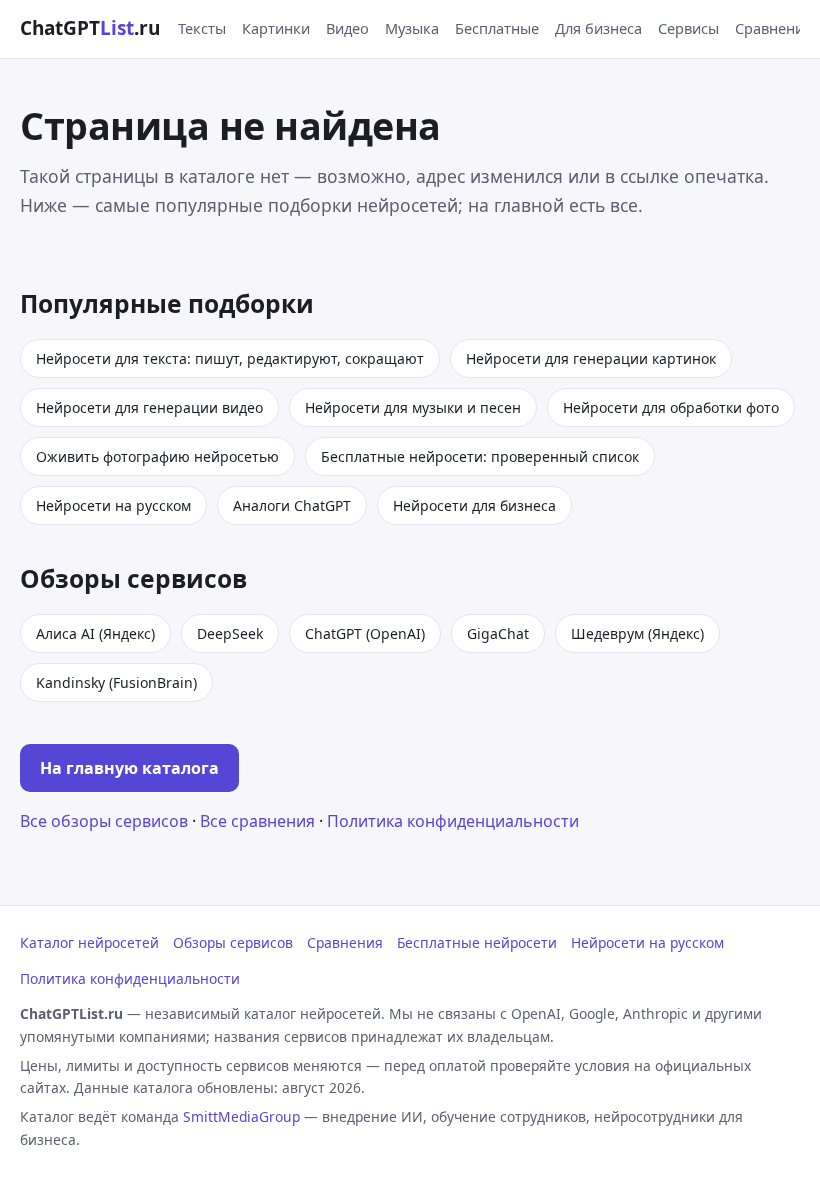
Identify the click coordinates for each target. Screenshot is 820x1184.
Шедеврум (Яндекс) (637, 633)
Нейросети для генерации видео (149, 407)
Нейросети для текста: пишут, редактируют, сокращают (230, 358)
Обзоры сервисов (233, 942)
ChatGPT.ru (90, 28)
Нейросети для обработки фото (671, 407)
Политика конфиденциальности (453, 821)
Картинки (276, 28)
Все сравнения (257, 821)
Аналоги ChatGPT (292, 505)
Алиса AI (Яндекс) (95, 633)
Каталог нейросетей (89, 942)
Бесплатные (497, 28)
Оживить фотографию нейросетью (157, 456)
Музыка (412, 28)
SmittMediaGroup (241, 1116)
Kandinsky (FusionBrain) (116, 682)
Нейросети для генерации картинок (591, 358)
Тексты (202, 28)
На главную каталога (129, 768)
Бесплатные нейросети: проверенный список (480, 456)
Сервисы (688, 28)
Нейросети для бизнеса (474, 505)
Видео (347, 28)
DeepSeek (230, 633)
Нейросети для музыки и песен (413, 407)
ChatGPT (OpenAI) (365, 633)
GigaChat (498, 633)
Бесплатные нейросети (477, 942)
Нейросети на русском (113, 505)
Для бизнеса (598, 28)
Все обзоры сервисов (104, 821)
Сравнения (773, 28)
